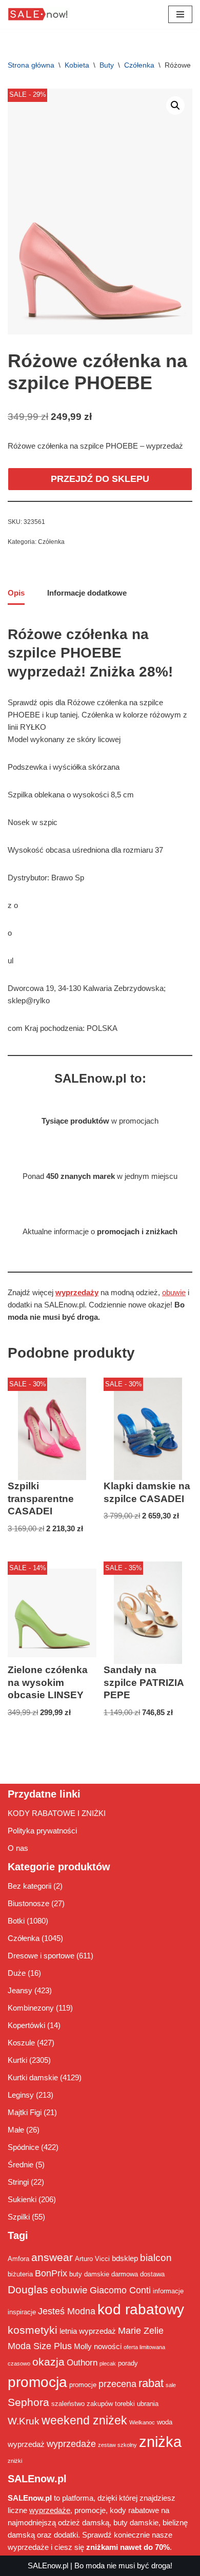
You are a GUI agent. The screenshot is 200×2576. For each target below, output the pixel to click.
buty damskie (89, 2274)
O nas (18, 1848)
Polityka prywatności (42, 1831)
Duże (17, 1973)
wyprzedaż (26, 2444)
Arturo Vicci (92, 2259)
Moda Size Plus (40, 2346)
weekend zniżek (84, 2420)
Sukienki (22, 2199)
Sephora (28, 2402)
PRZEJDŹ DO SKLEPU (100, 479)
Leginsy (21, 2095)
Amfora (18, 2259)
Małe (16, 2130)
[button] (175, 105)
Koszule (21, 2043)
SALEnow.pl (48, 2566)
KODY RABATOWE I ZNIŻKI (57, 1813)
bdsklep (125, 2258)
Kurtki (17, 2060)
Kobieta (77, 65)
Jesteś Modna (67, 2311)
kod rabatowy (141, 2309)
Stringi (18, 2182)
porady (128, 2363)
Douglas (28, 2290)
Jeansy (20, 1990)
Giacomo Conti (120, 2290)
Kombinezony (31, 2008)
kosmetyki (33, 2330)
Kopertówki (26, 2025)
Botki (16, 1921)
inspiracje (22, 2312)
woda (165, 2422)
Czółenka (139, 65)
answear (52, 2257)
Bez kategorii (29, 1886)
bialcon (156, 2257)
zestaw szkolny (117, 2445)
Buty (107, 65)
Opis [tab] (16, 593)
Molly (83, 2346)
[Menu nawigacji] (180, 14)
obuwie (174, 1292)
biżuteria (20, 2274)
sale (171, 2385)
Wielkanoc (142, 2422)
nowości (108, 2346)
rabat (151, 2383)
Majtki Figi (25, 2112)
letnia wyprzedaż (88, 2331)
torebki (125, 2404)
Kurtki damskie (33, 2077)
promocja (37, 2382)
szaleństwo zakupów (82, 2404)
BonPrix (51, 2273)
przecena (117, 2384)
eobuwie (69, 2290)
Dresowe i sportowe (41, 1956)
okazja (48, 2362)
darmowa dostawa (138, 2274)
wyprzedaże (71, 2444)
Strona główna (31, 65)
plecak (108, 2363)
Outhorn (82, 2362)
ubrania (148, 2404)
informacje (168, 2291)
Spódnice (23, 2147)
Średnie (21, 2165)
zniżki (15, 2461)
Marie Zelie (141, 2331)
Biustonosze (28, 1903)
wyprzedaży (77, 1292)
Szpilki (19, 2217)
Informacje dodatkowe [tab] (87, 593)
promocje (83, 2385)
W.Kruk (24, 2421)
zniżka (160, 2442)
